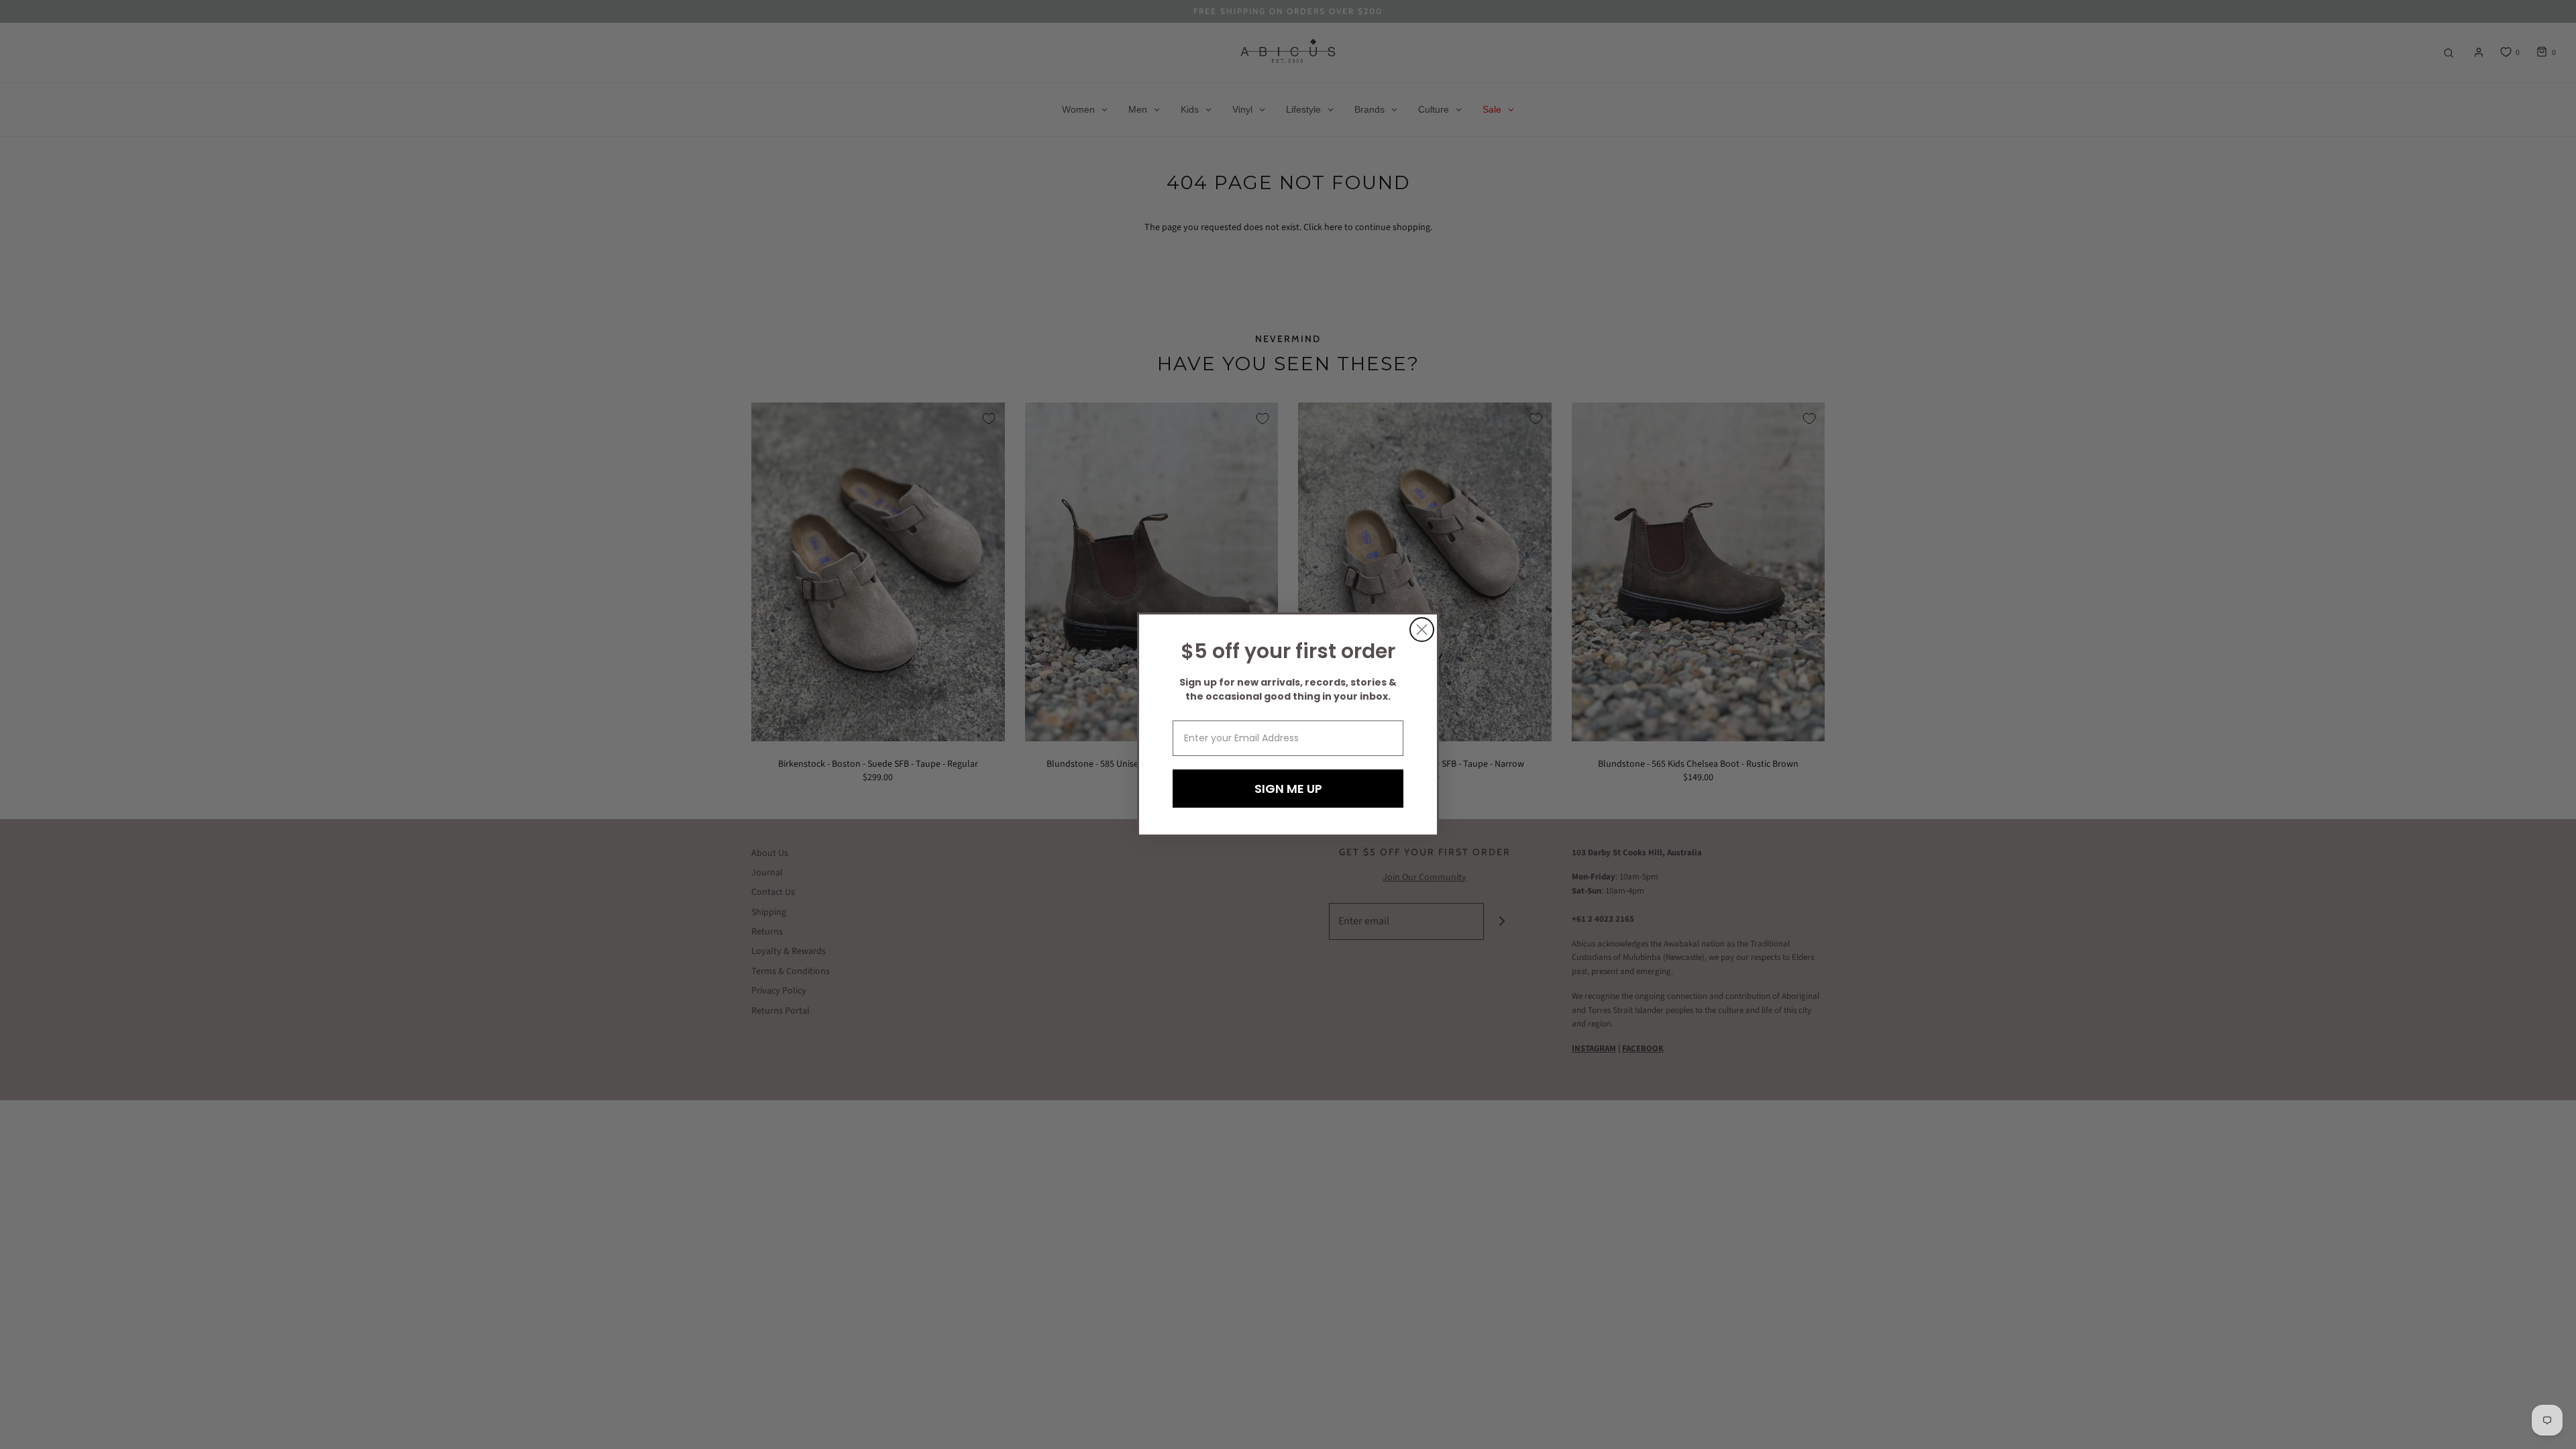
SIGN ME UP (1288, 789)
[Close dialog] (1422, 630)
